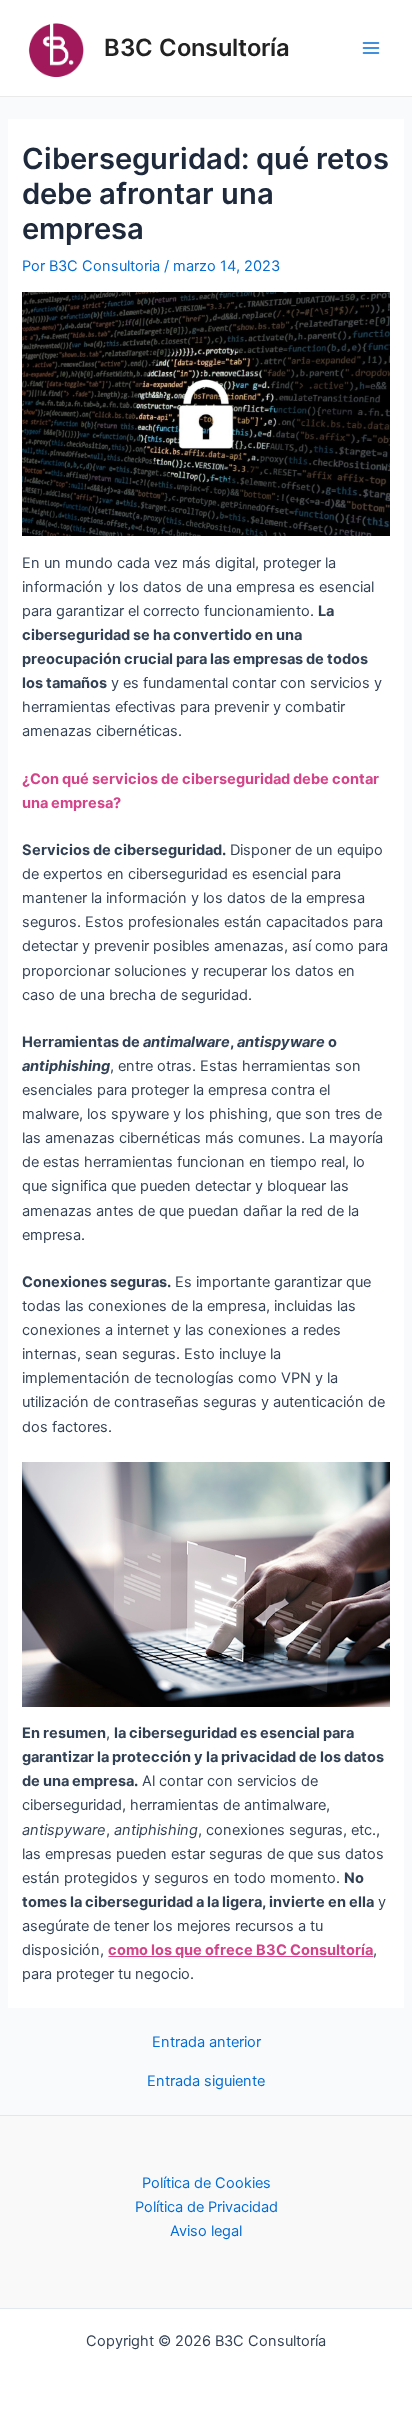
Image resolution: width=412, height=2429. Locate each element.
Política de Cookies (206, 2183)
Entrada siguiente (206, 2081)
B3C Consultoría (197, 47)
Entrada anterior (206, 2042)
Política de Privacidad (206, 2207)
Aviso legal (206, 2231)
